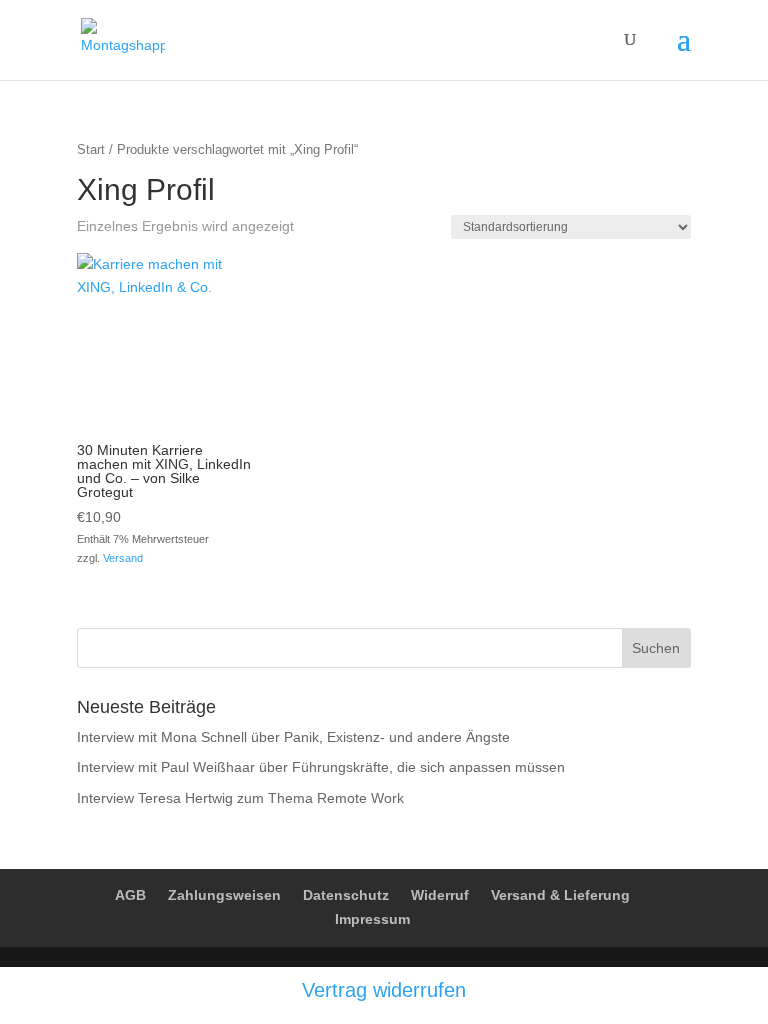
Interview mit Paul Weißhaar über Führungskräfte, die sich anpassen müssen (321, 767)
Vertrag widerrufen (384, 990)
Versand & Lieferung (560, 895)
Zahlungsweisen (224, 895)
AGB (130, 895)
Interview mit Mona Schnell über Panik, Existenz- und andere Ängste (293, 737)
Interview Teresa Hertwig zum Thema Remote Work (240, 798)
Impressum (372, 919)
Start (91, 149)
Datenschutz (346, 895)
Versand (123, 558)
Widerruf (440, 895)
